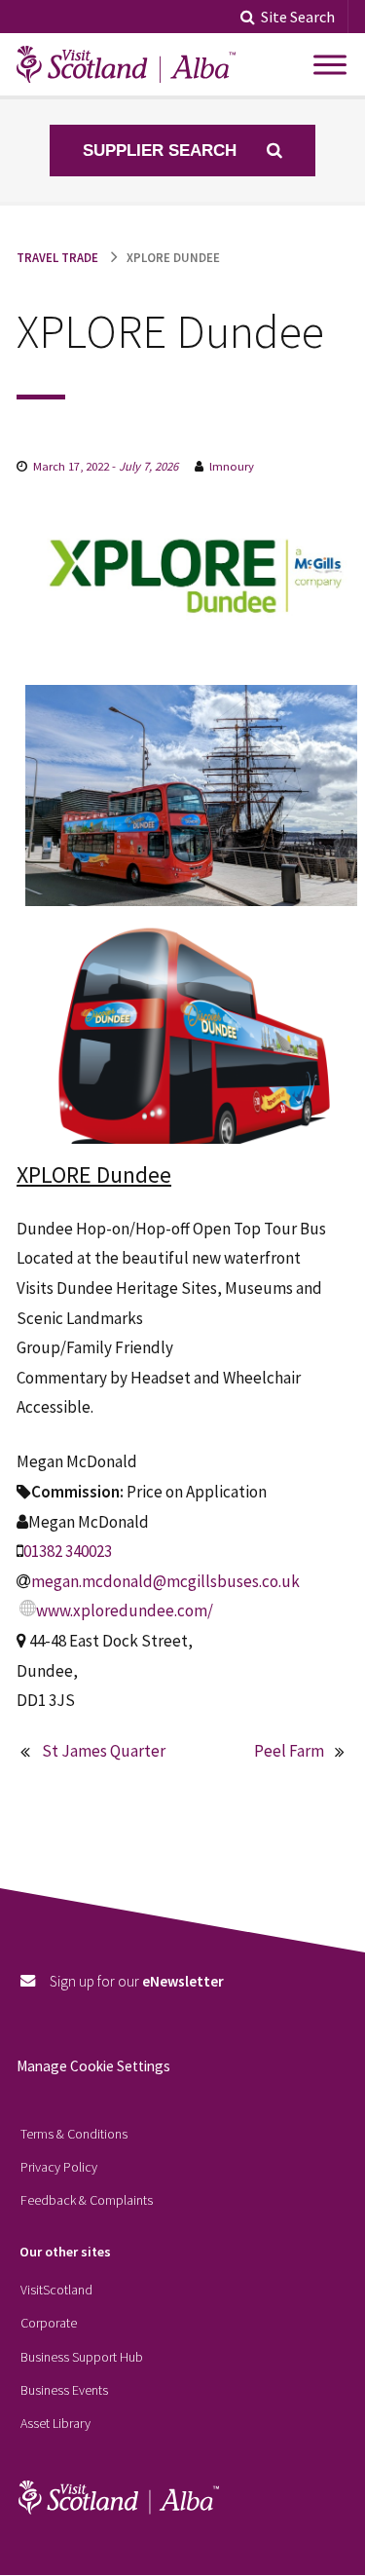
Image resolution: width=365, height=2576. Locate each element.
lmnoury (232, 466)
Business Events (64, 2390)
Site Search (298, 17)
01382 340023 (68, 1551)
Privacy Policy (59, 2167)
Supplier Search (162, 151)
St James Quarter (104, 1751)
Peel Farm (289, 1751)
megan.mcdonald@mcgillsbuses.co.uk (165, 1581)
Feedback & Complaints (87, 2200)
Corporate (49, 2323)
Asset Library (55, 2423)
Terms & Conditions (74, 2134)
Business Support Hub (82, 2357)
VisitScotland (56, 2290)
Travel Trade (57, 257)
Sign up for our (137, 1981)
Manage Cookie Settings (93, 2066)
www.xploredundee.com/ (125, 1610)
